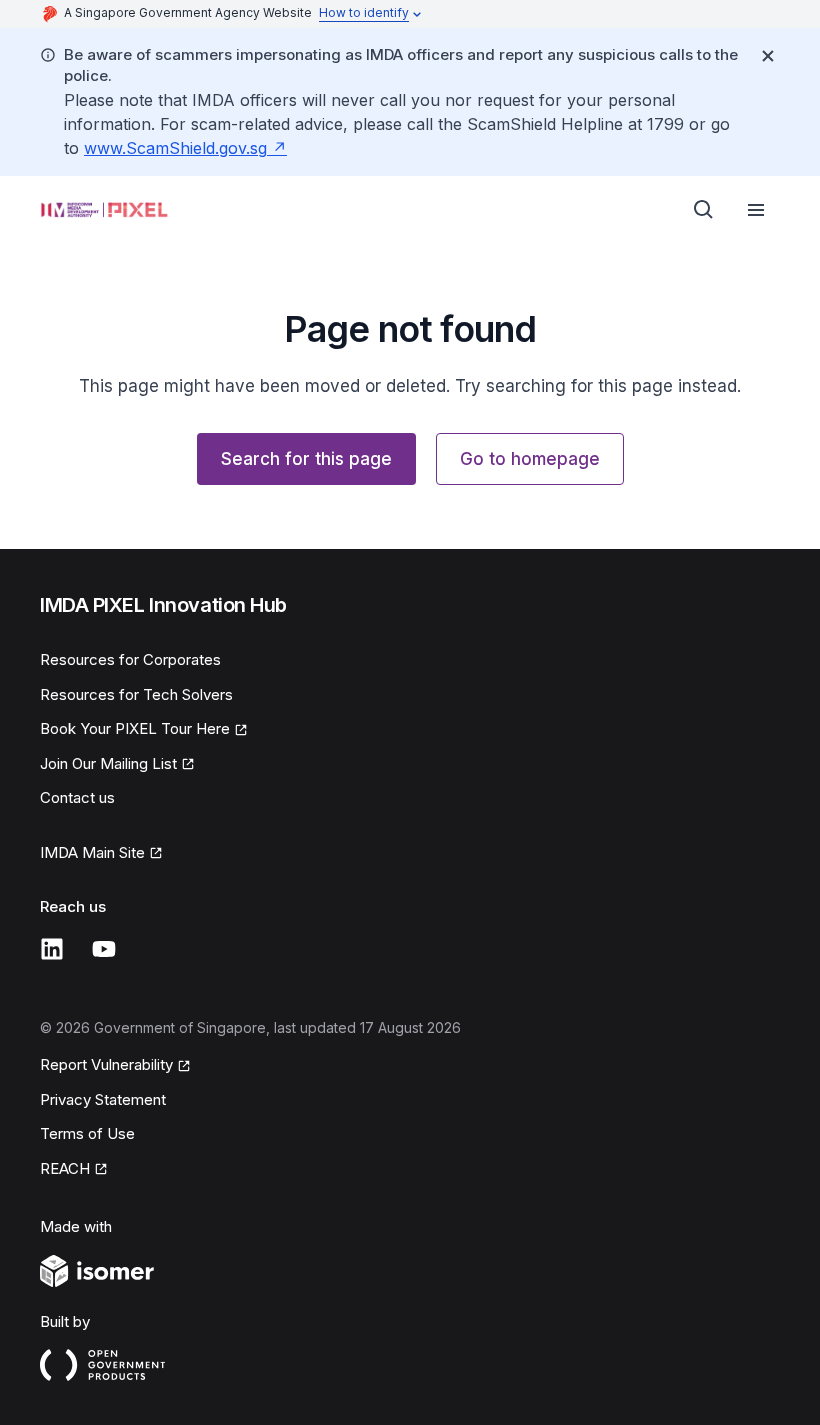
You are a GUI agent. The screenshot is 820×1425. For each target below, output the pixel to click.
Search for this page (306, 459)
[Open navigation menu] (756, 210)
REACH (65, 1168)
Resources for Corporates (130, 659)
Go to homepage (530, 459)
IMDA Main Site (92, 852)
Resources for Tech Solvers (136, 694)
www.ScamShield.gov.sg (175, 148)
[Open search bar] (704, 210)
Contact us (77, 797)
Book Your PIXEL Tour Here (135, 728)
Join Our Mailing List (108, 763)
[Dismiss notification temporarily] (768, 56)
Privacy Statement (103, 1099)
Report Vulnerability (106, 1064)
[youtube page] (104, 949)
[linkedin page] (52, 949)
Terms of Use (87, 1133)
